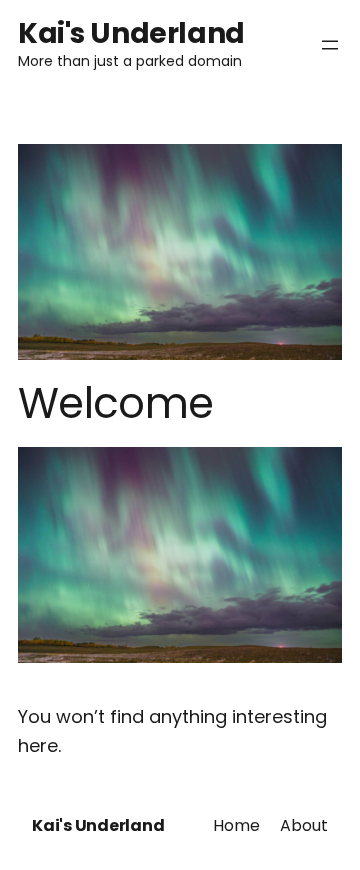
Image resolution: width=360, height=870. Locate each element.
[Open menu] (330, 45)
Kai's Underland (131, 33)
